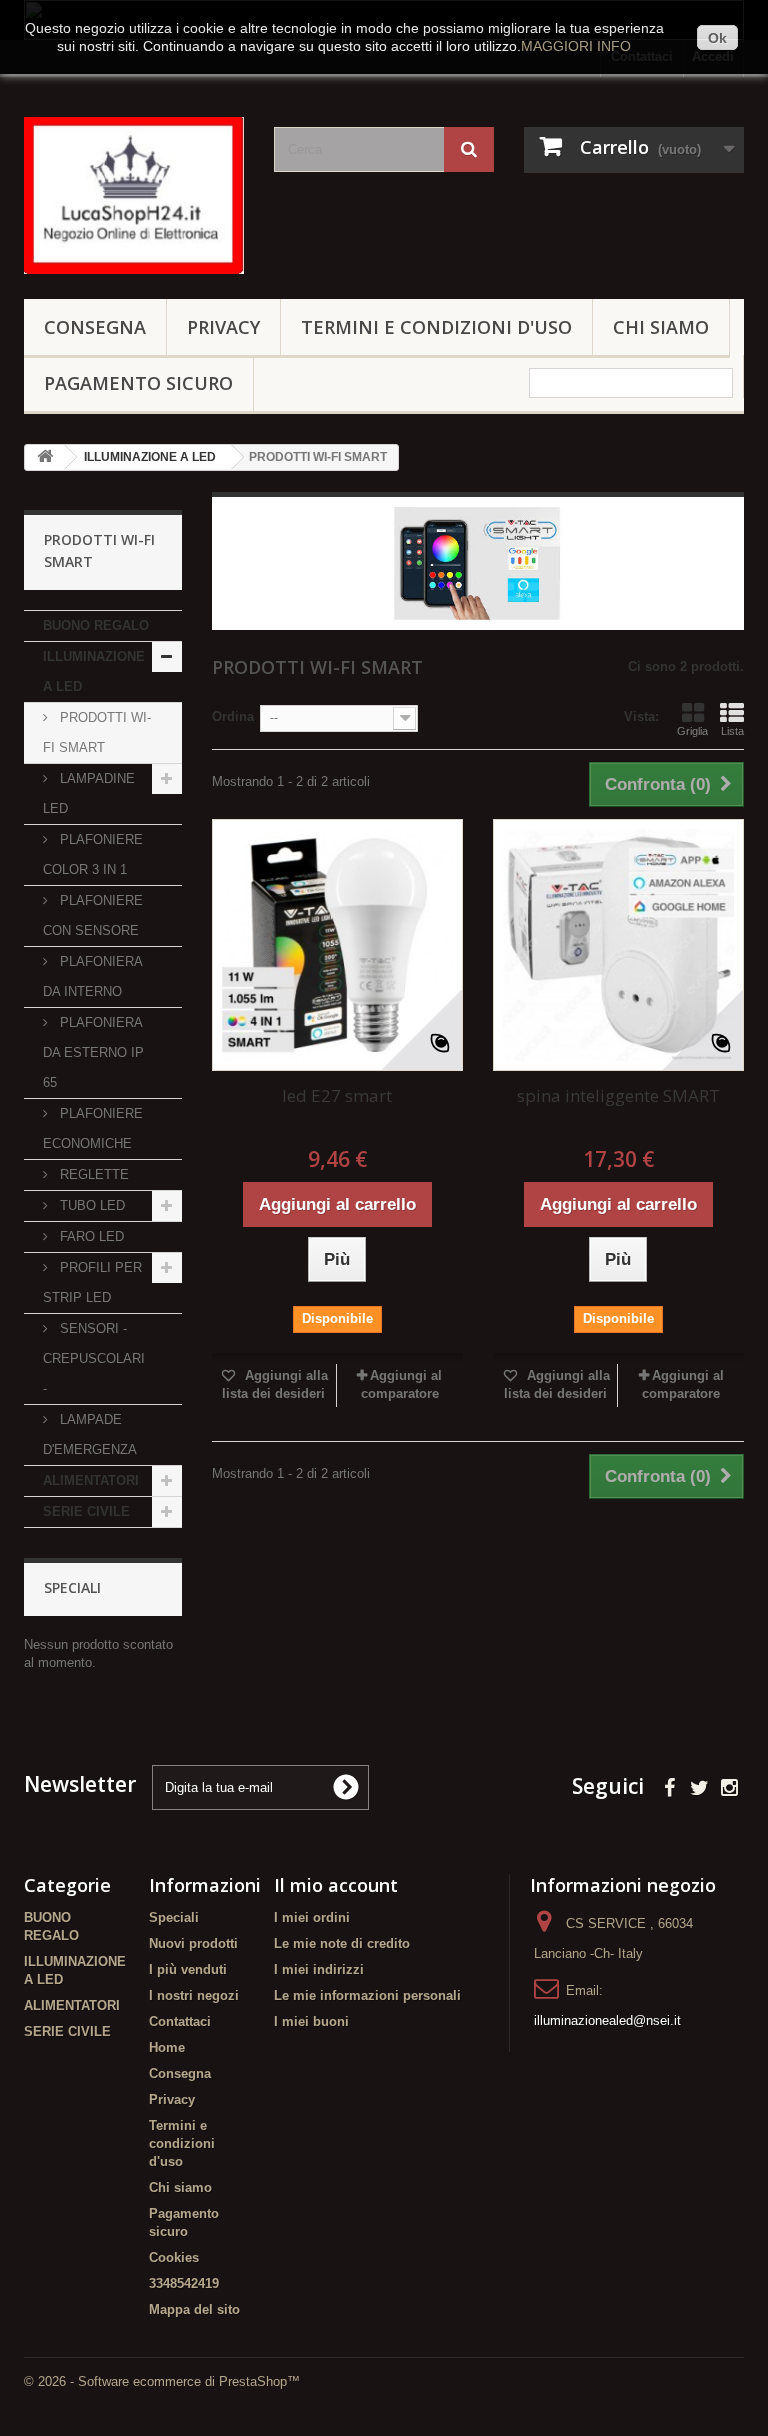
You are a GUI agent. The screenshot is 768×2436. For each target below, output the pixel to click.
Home (167, 2047)
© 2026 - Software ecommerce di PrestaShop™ (162, 2381)
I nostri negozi (194, 1995)
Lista (732, 731)
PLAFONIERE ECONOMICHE (93, 1128)
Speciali (72, 1587)
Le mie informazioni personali (367, 1995)
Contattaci (180, 2021)
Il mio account (336, 1885)
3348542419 (184, 2283)
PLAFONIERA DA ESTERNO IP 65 (93, 1052)
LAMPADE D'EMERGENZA (90, 1434)
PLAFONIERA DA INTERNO (93, 976)
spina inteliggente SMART (618, 1095)
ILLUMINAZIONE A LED (94, 671)
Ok (717, 38)
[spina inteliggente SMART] (618, 944)
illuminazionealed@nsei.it (607, 2020)
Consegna (95, 327)
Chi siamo (661, 327)
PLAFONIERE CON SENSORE (93, 915)
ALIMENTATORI (91, 1480)
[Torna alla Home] (45, 457)
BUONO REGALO (96, 625)
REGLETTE (92, 1174)
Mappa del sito (194, 2309)
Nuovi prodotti (193, 1943)
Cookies (174, 2257)
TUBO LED (90, 1205)
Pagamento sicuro (138, 383)
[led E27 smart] (337, 944)
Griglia (692, 731)
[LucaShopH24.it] (134, 195)
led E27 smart (337, 1095)
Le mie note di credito (342, 1943)
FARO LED (90, 1236)
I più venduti (188, 1969)
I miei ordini (312, 1917)
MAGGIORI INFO (576, 46)
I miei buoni (311, 2021)
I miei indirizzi (319, 1969)
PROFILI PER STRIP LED (92, 1282)
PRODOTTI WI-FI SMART (97, 732)
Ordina (233, 716)
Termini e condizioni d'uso (436, 327)
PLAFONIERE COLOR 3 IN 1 (93, 854)
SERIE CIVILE (86, 1511)
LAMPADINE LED (89, 793)
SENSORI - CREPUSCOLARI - (94, 1358)
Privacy (223, 327)
